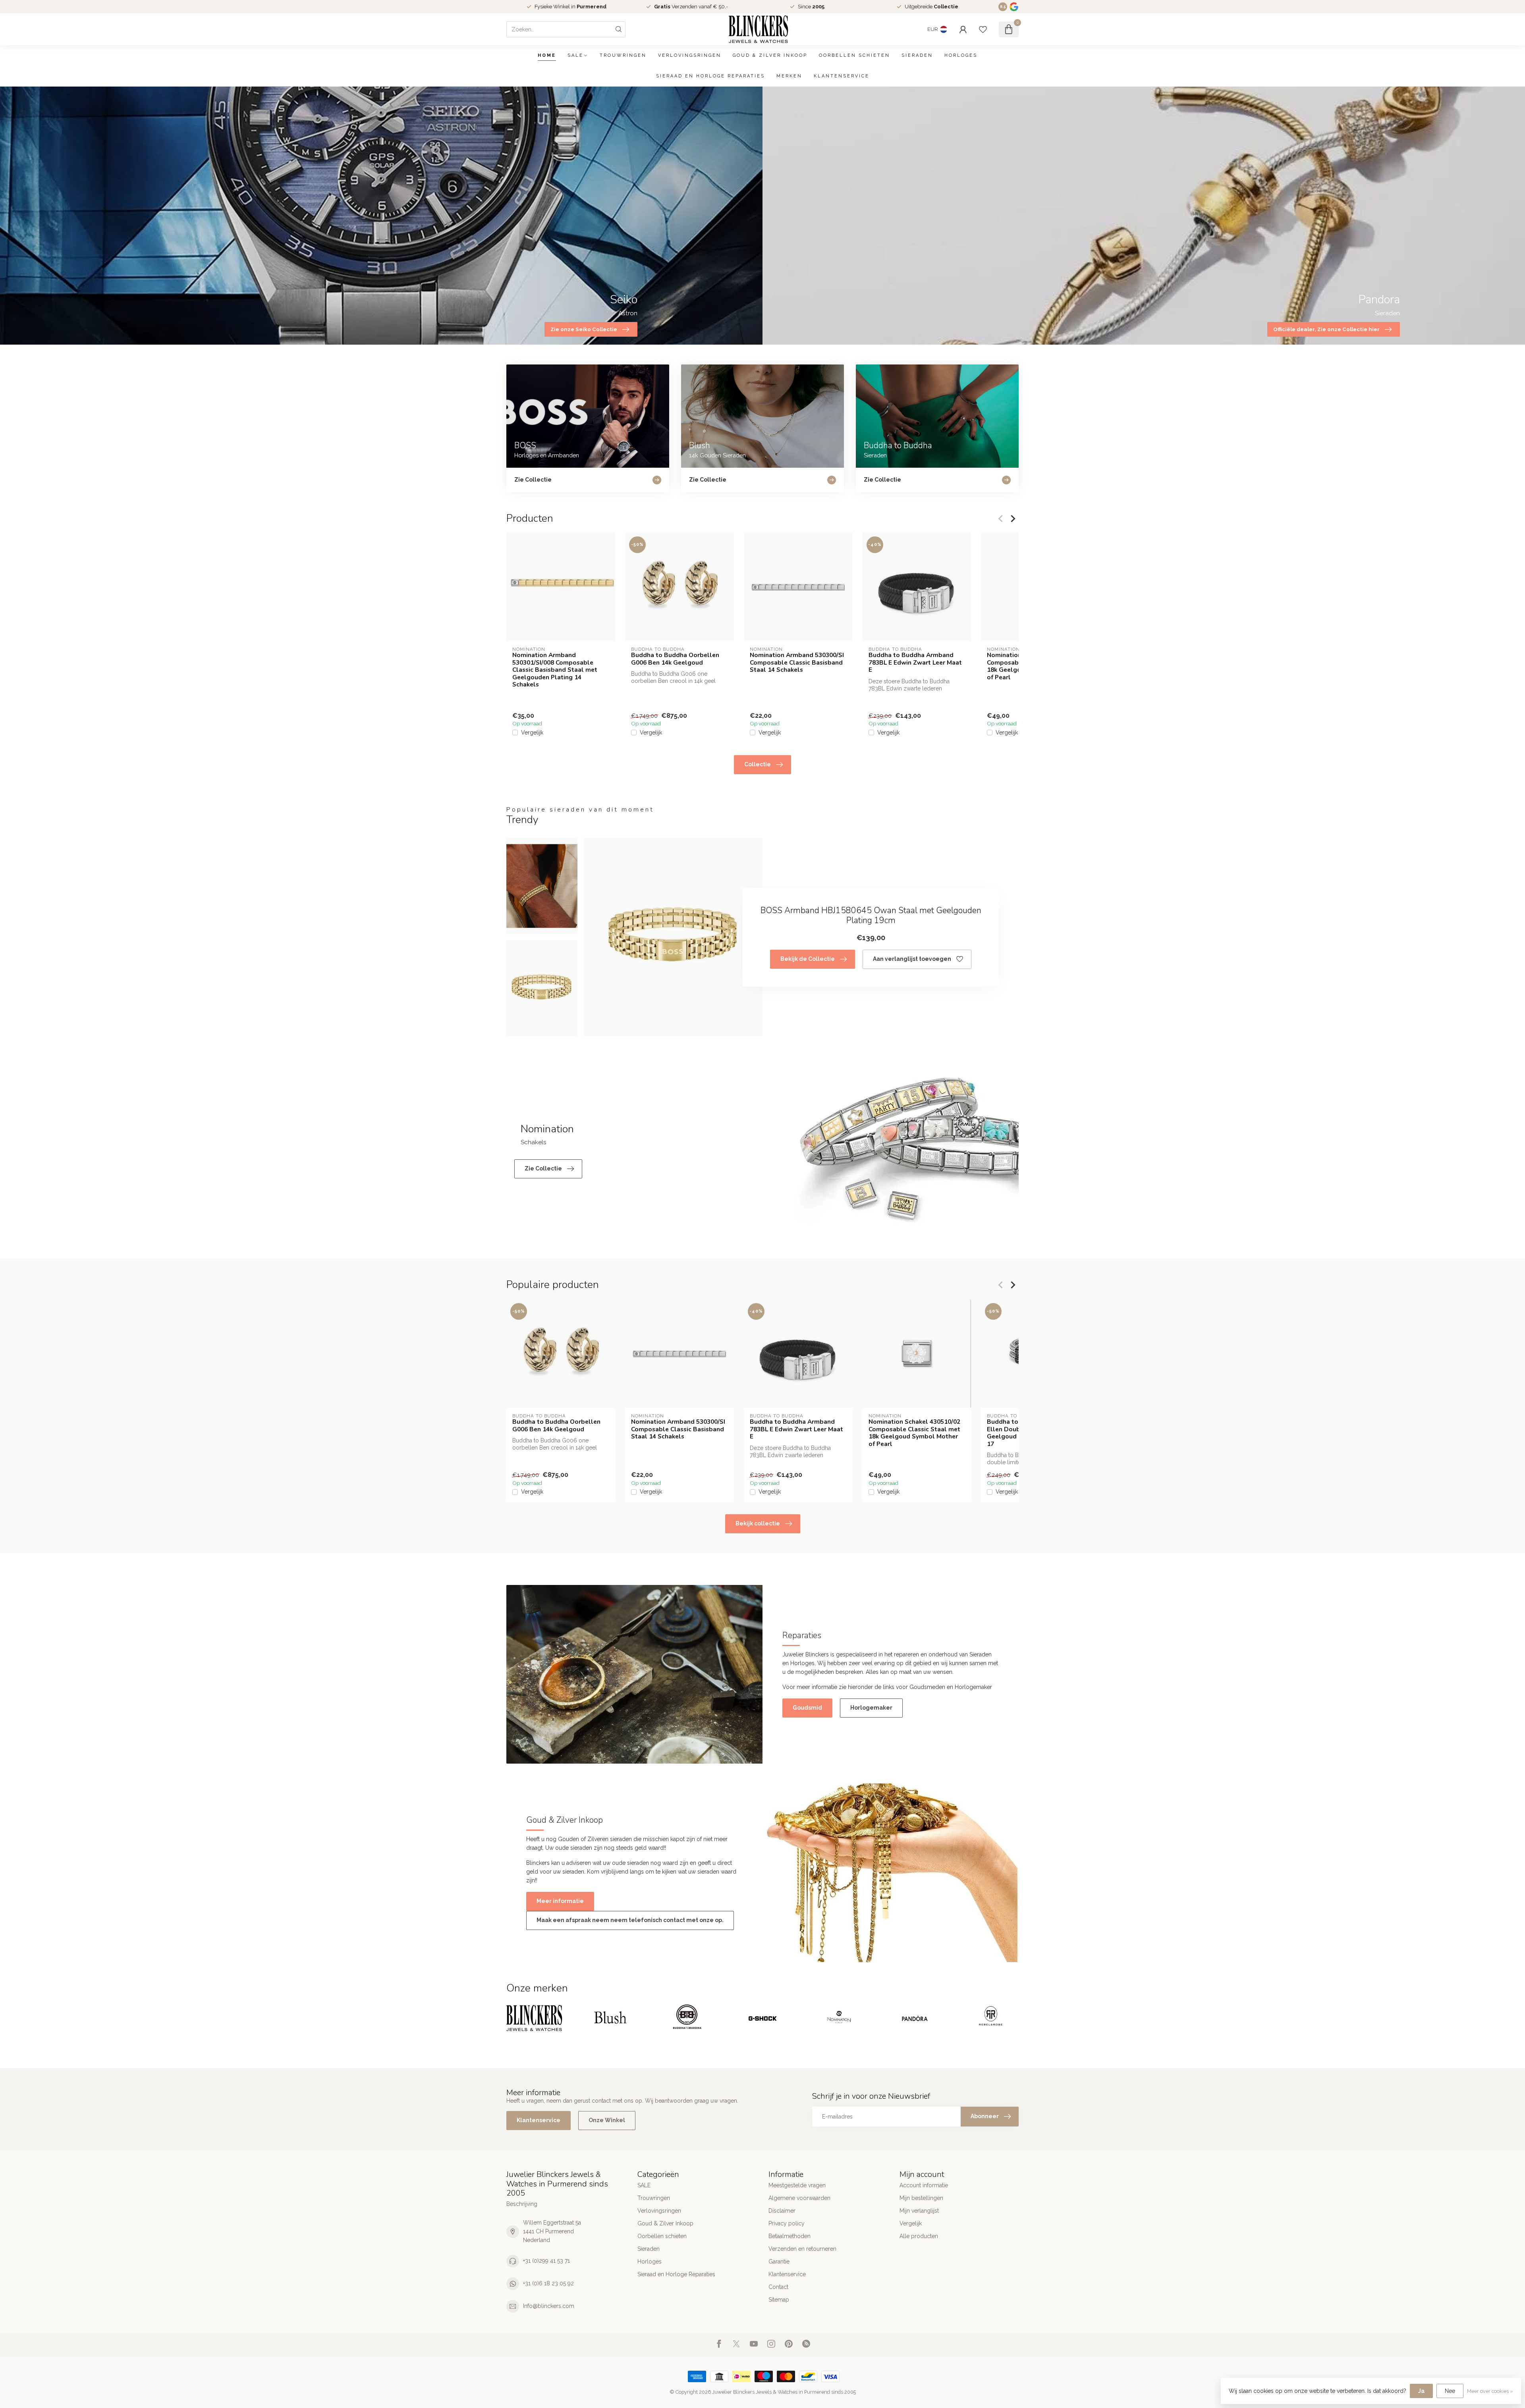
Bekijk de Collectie (808, 959)
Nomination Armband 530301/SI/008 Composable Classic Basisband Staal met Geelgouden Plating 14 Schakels (555, 670)
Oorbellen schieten (854, 55)
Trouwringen (623, 55)
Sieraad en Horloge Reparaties (710, 76)
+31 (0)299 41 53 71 (546, 2261)
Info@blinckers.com (549, 2306)
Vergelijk (532, 733)
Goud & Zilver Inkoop (770, 55)
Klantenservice (842, 76)
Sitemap (779, 2300)
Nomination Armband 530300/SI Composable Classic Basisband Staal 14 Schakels (797, 662)
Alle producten (919, 2236)
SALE (575, 55)
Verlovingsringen (690, 55)
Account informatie (924, 2185)
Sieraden (917, 55)
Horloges (961, 55)
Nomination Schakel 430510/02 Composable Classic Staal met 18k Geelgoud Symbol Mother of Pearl (914, 1433)
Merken (789, 76)
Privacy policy (787, 2223)
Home (547, 55)
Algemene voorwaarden (799, 2198)
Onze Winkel (607, 2120)
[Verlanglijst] (983, 29)
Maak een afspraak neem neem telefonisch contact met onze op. (630, 1920)
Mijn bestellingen (921, 2198)
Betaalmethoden (790, 2236)
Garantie (779, 2261)
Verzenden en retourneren (802, 2249)
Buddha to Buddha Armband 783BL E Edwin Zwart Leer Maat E (915, 662)
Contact (778, 2287)
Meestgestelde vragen (797, 2185)
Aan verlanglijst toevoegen (912, 959)
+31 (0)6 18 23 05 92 (548, 2283)
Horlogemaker (871, 1708)
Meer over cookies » (1490, 2391)
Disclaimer (782, 2211)
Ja (1421, 2391)
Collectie (758, 764)
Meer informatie (560, 1901)
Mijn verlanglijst (919, 2211)
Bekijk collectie (758, 1523)
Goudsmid (807, 1708)
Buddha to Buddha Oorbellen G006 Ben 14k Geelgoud (675, 659)
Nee (1450, 2391)
